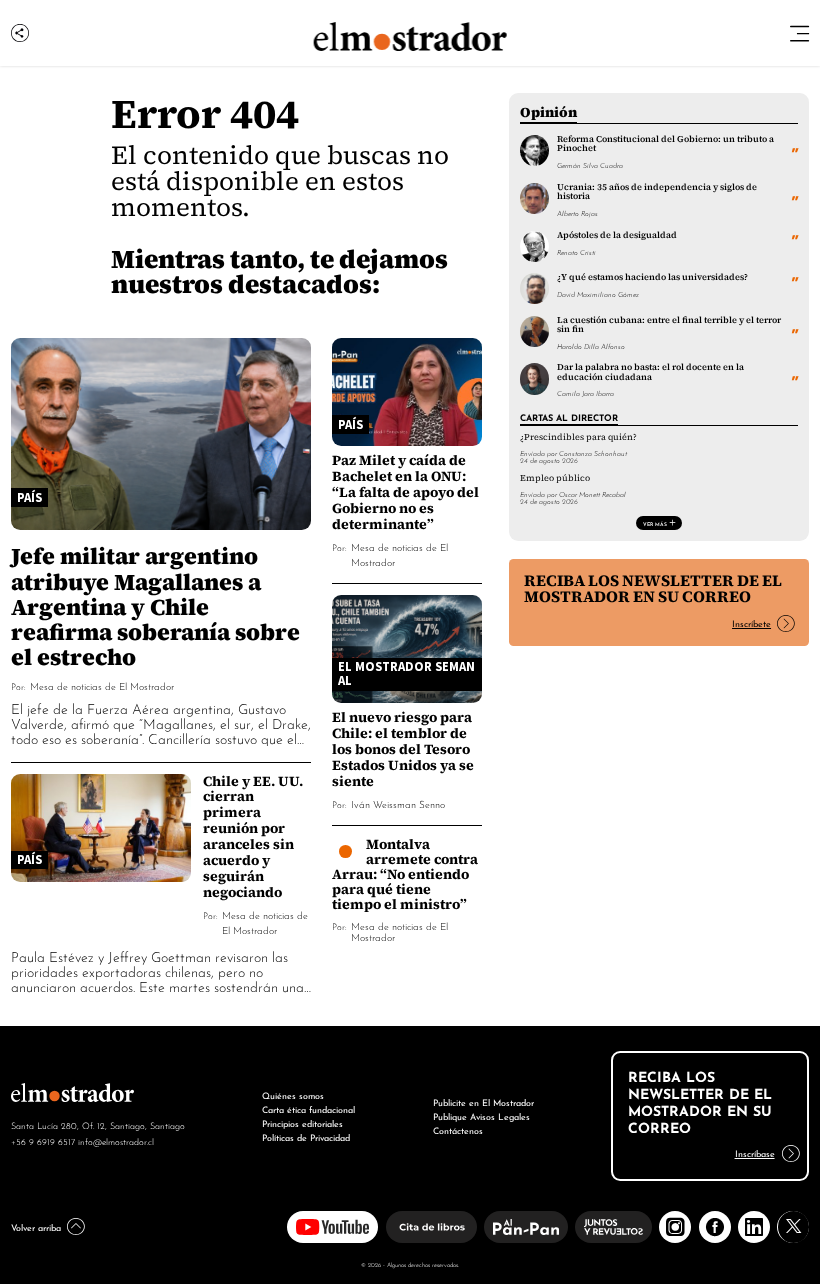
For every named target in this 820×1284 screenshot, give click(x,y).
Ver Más (655, 523)
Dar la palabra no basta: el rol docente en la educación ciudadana (650, 371)
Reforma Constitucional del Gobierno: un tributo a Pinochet (665, 143)
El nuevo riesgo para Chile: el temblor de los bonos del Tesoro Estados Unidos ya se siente (403, 749)
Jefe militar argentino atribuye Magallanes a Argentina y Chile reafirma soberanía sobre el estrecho (155, 605)
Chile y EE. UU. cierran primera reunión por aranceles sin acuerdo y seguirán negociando (253, 837)
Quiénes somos (293, 1094)
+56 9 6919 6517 (43, 1141)
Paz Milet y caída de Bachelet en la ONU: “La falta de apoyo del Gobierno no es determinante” (405, 492)
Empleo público (555, 478)
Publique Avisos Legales (481, 1115)
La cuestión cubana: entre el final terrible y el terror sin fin (669, 324)
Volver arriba (36, 1226)
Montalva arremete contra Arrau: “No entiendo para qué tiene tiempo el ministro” (405, 874)
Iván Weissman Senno (398, 803)
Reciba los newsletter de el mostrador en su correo (653, 588)
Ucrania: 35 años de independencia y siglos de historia (657, 191)
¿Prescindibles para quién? (578, 437)
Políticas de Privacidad (306, 1136)
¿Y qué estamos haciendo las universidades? (652, 277)
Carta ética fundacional (308, 1108)
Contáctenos (458, 1129)
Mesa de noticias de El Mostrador (102, 685)
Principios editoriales (302, 1122)
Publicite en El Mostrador (483, 1101)
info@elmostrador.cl (116, 1141)
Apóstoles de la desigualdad (617, 235)
